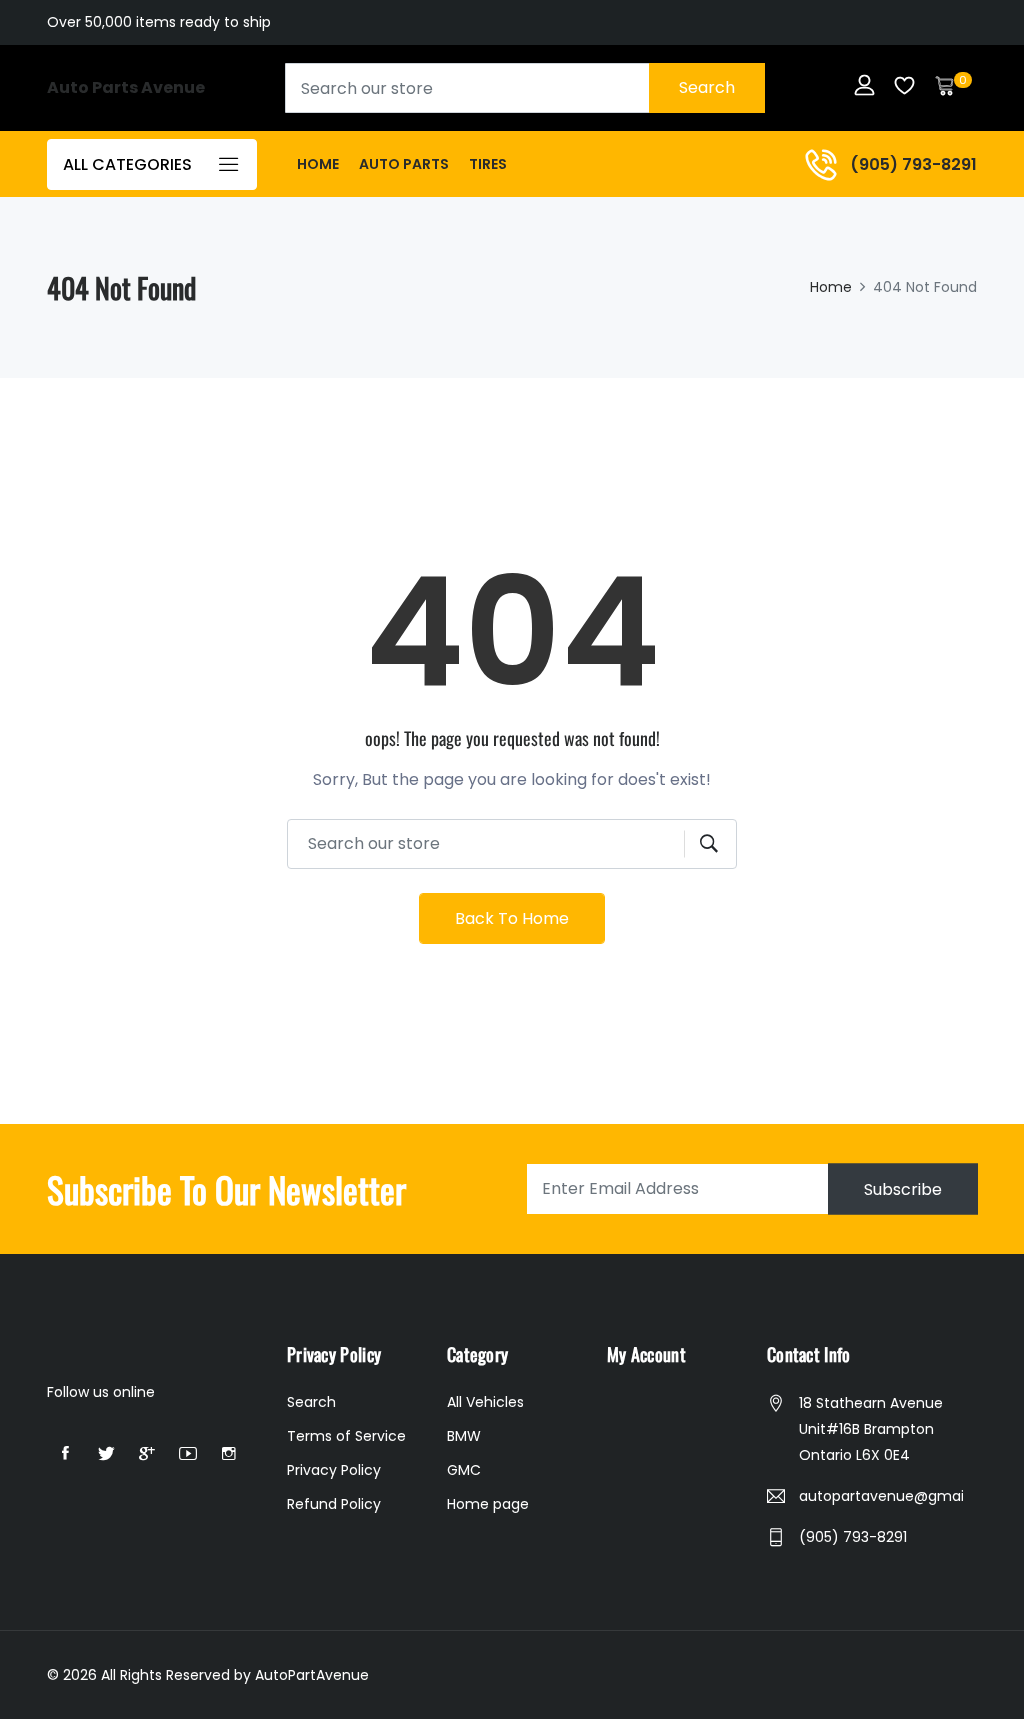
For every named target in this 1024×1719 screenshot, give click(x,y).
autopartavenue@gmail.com (881, 1496)
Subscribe (903, 1188)
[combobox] (525, 88)
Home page (488, 1504)
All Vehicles (485, 1402)
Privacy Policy (334, 1470)
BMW (464, 1436)
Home (318, 164)
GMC (464, 1470)
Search (707, 87)
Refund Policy (334, 1504)
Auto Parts (404, 164)
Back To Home (512, 918)
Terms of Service (346, 1436)
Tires (488, 164)
